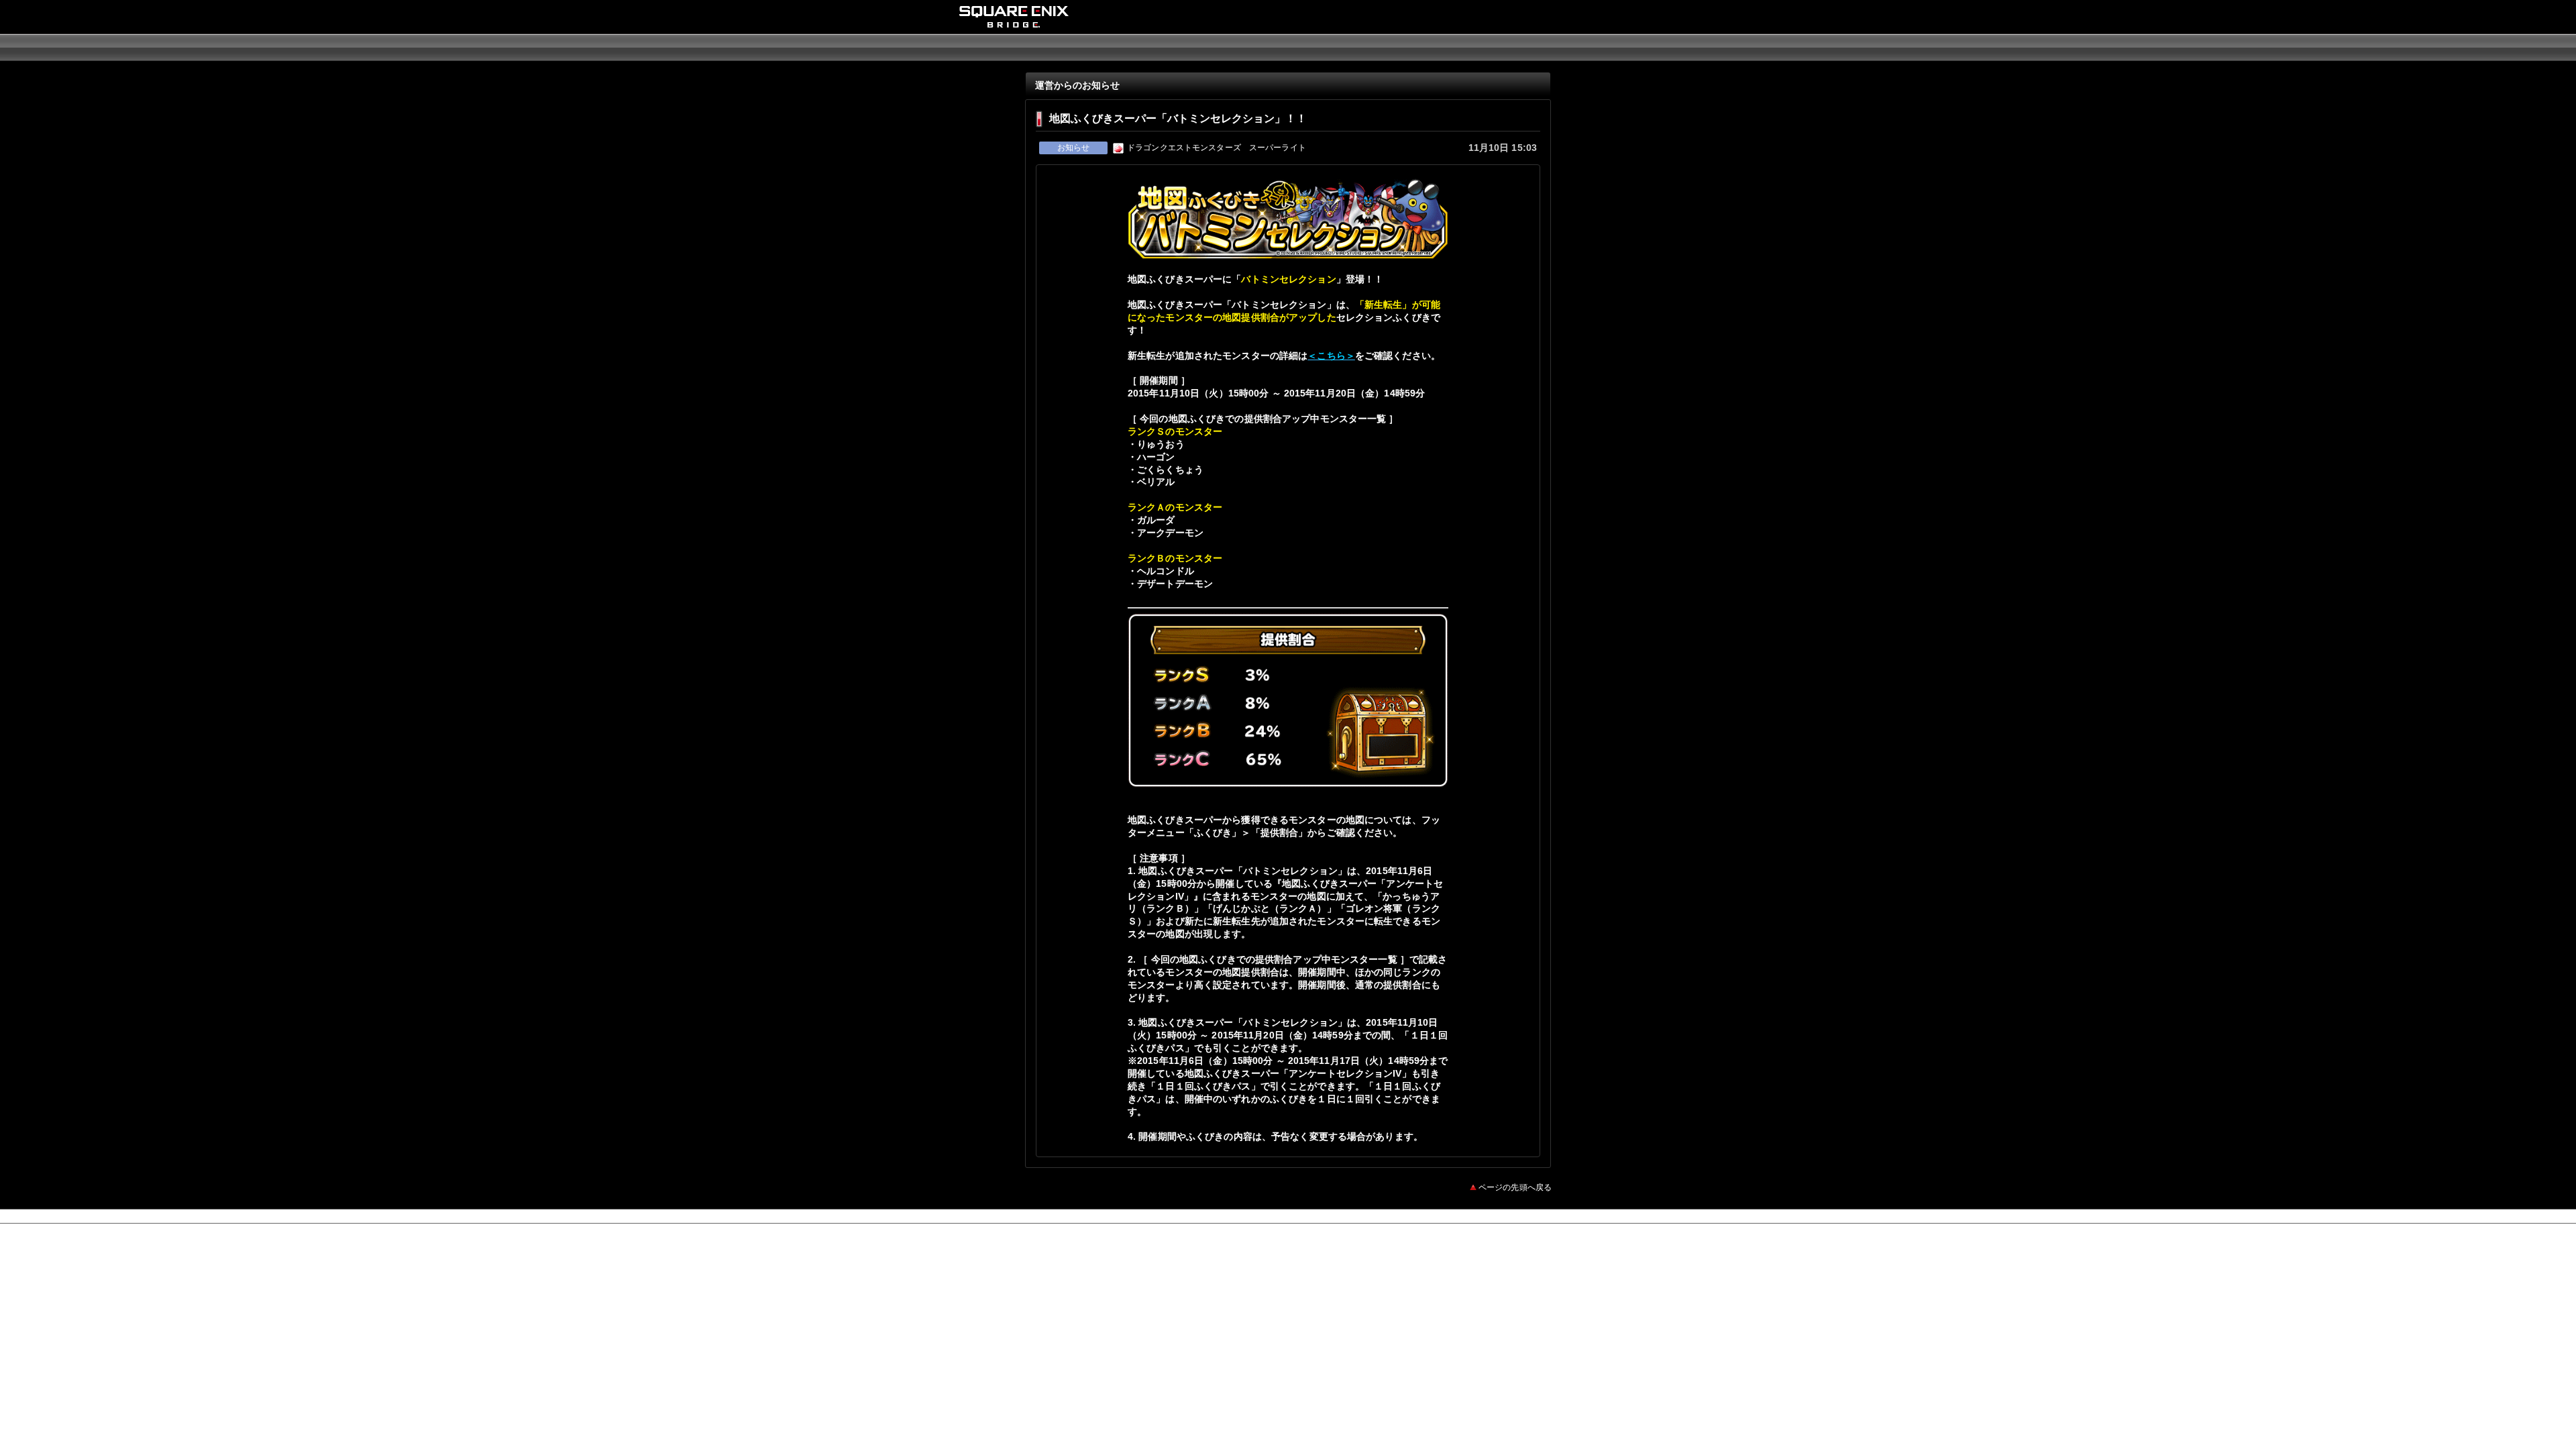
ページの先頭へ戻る (1515, 1187)
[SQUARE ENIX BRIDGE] (1014, 23)
